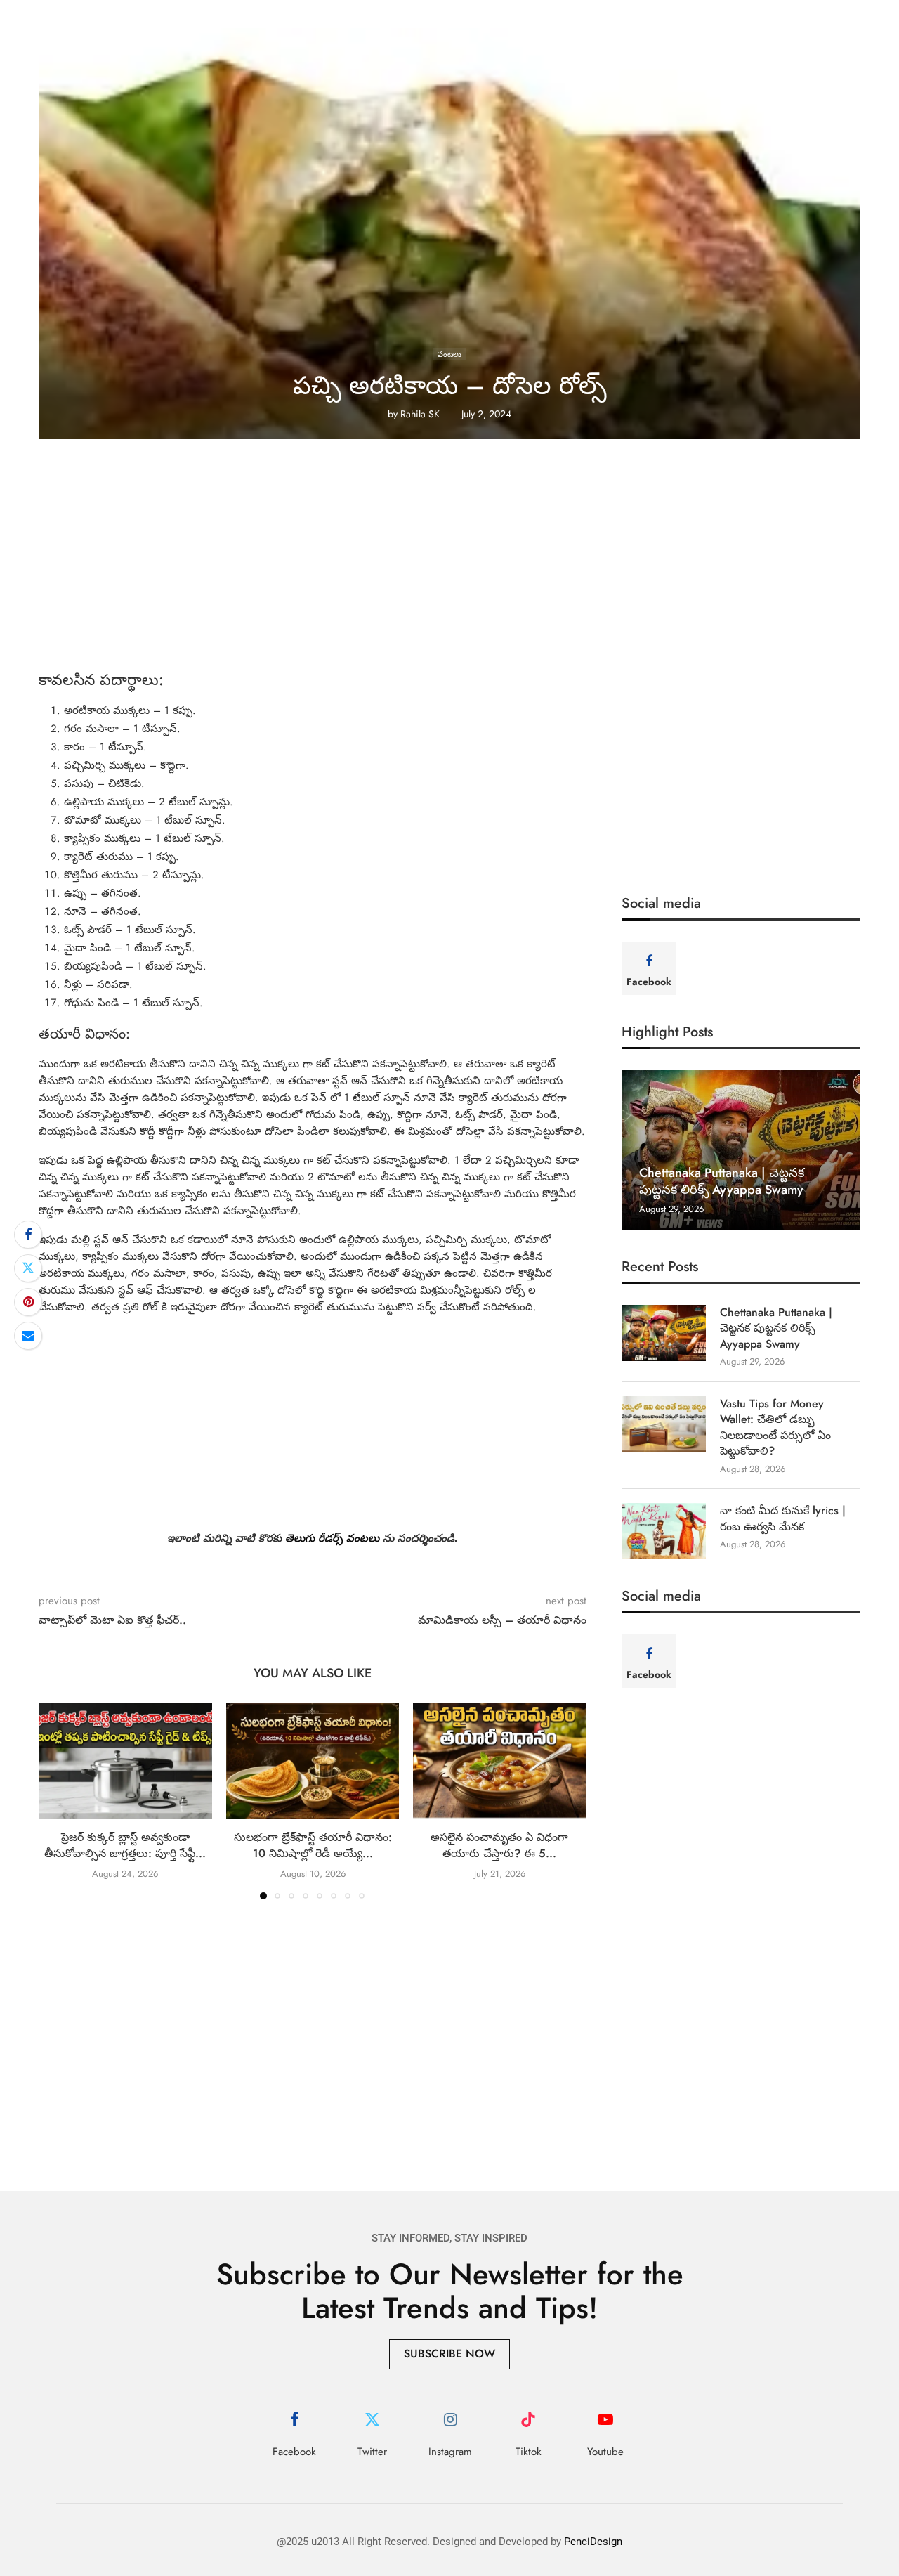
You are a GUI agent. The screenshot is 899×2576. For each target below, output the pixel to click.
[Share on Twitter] (28, 1268)
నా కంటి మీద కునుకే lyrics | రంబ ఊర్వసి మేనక (783, 1518)
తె (289, 1538)
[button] (58, 1800)
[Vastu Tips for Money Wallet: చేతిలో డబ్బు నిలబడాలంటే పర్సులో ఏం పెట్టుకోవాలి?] (664, 1424)
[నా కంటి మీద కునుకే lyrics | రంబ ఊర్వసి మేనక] (664, 1531)
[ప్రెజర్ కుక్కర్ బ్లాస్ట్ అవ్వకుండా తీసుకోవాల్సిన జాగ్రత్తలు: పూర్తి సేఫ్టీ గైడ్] (125, 1760)
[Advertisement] (449, 566)
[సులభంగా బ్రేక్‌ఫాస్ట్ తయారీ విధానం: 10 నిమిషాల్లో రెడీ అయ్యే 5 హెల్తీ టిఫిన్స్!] (313, 1760)
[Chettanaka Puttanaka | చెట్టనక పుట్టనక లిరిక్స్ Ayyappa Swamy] (741, 1150)
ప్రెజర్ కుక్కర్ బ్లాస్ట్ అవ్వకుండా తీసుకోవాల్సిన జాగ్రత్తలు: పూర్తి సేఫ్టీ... (125, 1846)
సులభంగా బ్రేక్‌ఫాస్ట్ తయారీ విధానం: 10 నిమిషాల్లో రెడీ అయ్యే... (312, 1846)
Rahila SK (420, 414)
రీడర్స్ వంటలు (349, 1538)
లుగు (306, 1538)
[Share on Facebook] (28, 1235)
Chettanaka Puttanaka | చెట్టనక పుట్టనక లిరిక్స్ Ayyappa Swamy (722, 1181)
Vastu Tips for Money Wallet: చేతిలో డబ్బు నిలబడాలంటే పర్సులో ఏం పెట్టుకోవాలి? (775, 1427)
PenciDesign (593, 2542)
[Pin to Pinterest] (28, 1302)
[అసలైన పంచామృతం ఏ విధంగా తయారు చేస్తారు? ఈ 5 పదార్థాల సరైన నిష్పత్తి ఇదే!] (500, 1760)
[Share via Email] (28, 1336)
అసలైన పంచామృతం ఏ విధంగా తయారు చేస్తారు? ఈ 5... (500, 1846)
